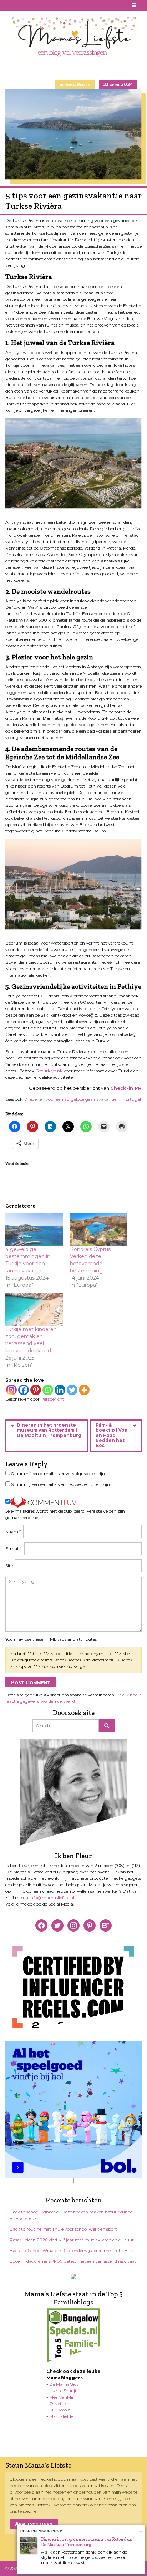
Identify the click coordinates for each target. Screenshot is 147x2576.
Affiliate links (34, 2524)
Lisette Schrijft (64, 2391)
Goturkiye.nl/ (49, 1071)
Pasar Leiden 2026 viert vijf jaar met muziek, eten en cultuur (72, 2240)
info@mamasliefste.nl (52, 1897)
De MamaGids (64, 2384)
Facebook (10, 5)
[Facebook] (24, 1390)
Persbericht (52, 1399)
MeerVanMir (62, 2397)
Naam (13, 1531)
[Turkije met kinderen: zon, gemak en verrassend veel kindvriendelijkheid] (34, 1309)
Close (141, 2529)
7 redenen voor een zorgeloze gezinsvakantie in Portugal (83, 1099)
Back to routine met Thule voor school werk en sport (63, 2229)
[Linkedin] (60, 1390)
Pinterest (18, 5)
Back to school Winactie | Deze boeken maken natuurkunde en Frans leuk (71, 2215)
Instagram (27, 5)
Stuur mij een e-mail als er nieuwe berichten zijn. (61, 1484)
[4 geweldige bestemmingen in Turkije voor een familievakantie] (34, 1229)
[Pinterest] (36, 1390)
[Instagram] (11, 1390)
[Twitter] (72, 1390)
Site (9, 1566)
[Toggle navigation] (134, 6)
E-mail (14, 1548)
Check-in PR (126, 1088)
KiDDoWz (60, 2410)
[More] (84, 1390)
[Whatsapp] (48, 1390)
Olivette (57, 2403)
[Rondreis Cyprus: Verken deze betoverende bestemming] (99, 1229)
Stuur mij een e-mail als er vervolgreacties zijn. (59, 1474)
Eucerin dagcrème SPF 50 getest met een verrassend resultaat (73, 2261)
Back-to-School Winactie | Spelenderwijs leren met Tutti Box (71, 2250)
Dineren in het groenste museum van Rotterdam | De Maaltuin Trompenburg (49, 1430)
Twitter (35, 5)
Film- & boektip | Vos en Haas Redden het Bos (111, 1435)
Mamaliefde (61, 2416)
